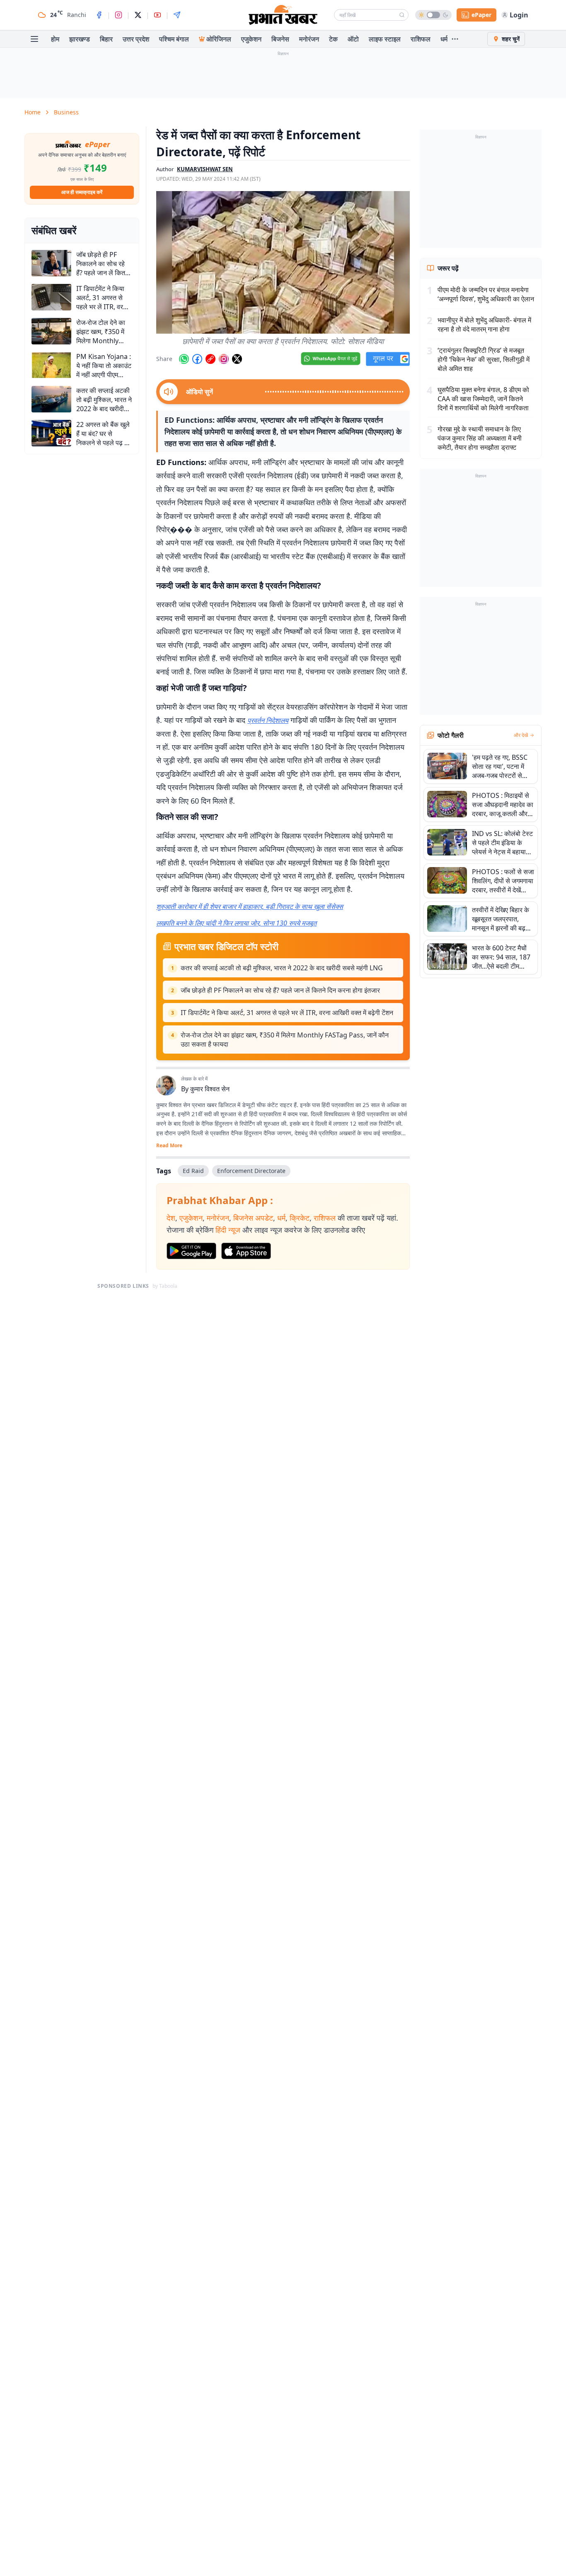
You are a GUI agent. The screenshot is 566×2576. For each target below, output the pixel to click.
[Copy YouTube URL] (210, 359)
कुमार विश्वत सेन (210, 1089)
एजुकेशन (251, 39)
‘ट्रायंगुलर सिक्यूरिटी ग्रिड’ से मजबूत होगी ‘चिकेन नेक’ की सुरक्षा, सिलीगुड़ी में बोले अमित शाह (484, 359)
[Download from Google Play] (191, 1251)
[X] (138, 15)
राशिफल (421, 39)
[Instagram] (119, 15)
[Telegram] (177, 15)
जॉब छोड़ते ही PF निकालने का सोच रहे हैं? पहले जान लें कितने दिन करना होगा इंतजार (280, 990)
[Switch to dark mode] (433, 15)
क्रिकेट (300, 1218)
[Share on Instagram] (224, 359)
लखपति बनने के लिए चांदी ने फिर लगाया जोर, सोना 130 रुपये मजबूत (236, 923)
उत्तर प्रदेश (136, 39)
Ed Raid (193, 1171)
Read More (169, 1146)
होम (55, 39)
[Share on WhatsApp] (184, 359)
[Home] (283, 15)
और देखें (521, 735)
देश (171, 1218)
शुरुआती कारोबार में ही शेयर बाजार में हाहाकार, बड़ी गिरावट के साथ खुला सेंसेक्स (250, 906)
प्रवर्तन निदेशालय (268, 720)
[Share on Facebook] (197, 359)
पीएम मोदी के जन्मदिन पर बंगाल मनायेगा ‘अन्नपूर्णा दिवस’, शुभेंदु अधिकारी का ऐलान (486, 294)
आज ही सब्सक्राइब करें (82, 192)
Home (33, 112)
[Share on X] (237, 359)
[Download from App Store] (246, 1251)
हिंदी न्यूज (228, 1230)
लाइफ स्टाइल (385, 39)
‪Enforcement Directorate (251, 1171)
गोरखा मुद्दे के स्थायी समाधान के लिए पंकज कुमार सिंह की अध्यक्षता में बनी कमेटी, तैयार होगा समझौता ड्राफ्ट (480, 438)
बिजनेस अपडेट (253, 1218)
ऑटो (353, 39)
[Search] (402, 15)
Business (66, 112)
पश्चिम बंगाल (174, 39)
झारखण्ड (80, 39)
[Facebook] (99, 15)
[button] (283, 262)
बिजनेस (280, 39)
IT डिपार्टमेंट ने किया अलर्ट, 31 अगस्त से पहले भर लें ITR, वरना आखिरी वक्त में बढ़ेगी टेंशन (287, 1013)
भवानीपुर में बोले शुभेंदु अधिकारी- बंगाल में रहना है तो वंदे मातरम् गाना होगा (484, 325)
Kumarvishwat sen (205, 169)
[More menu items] (455, 39)
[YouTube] (157, 15)
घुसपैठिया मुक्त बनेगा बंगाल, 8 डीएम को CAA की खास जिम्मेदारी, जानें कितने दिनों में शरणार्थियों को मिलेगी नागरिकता (483, 399)
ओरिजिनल (219, 39)
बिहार (106, 39)
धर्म (444, 39)
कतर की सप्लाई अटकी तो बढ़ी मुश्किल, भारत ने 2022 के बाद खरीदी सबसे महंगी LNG (282, 968)
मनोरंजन (309, 39)
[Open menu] (34, 39)
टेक (333, 39)
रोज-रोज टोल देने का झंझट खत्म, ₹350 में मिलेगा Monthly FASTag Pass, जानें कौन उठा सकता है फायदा (285, 1040)
